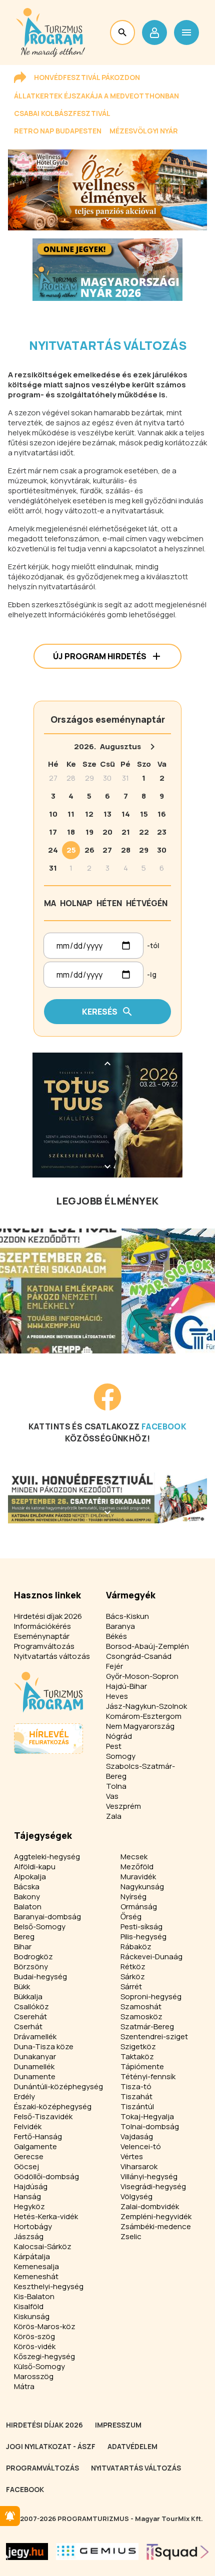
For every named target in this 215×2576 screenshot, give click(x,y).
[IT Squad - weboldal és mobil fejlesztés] (178, 2552)
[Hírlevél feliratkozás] (10, 2516)
